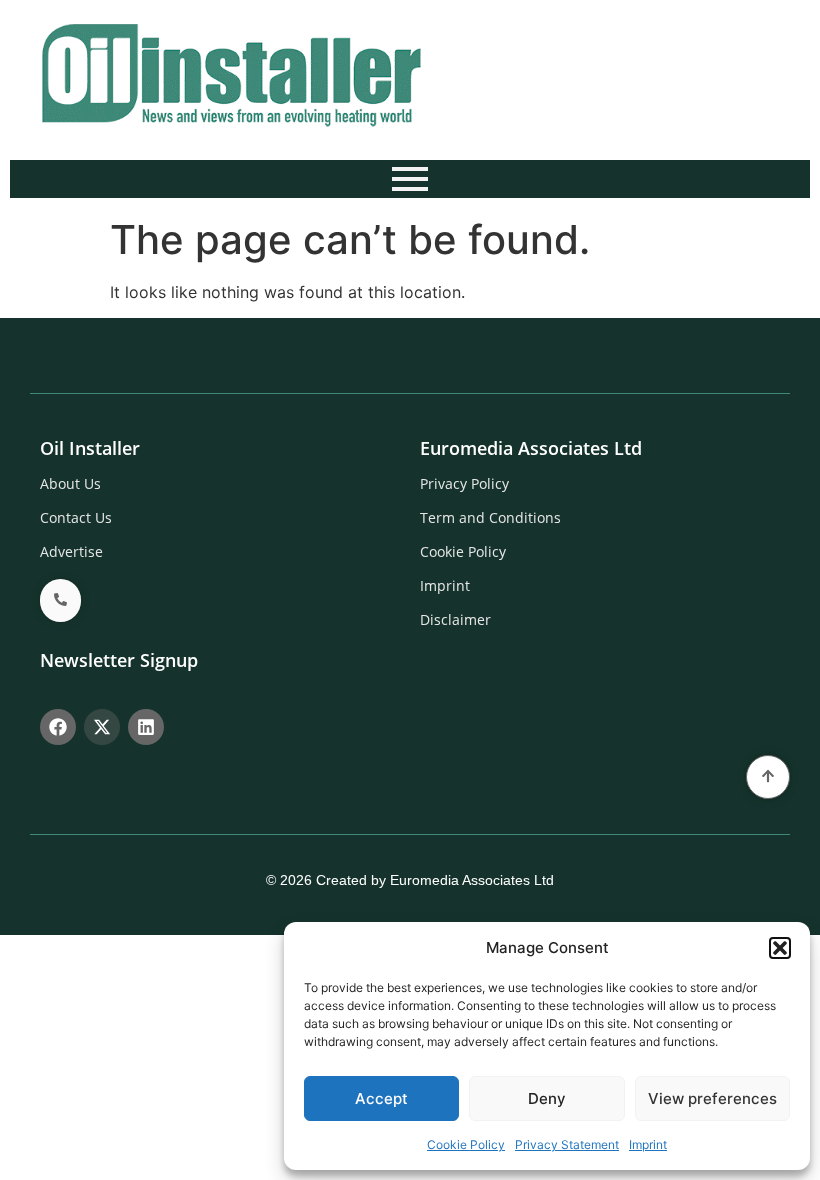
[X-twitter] (102, 727)
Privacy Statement (567, 1144)
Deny (547, 1098)
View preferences (712, 1098)
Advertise (71, 551)
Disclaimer (455, 619)
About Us (70, 483)
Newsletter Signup (119, 660)
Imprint (648, 1144)
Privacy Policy (464, 483)
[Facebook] (58, 727)
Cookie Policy (466, 1144)
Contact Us (76, 517)
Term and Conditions (490, 517)
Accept (381, 1098)
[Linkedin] (146, 727)
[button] (780, 948)
